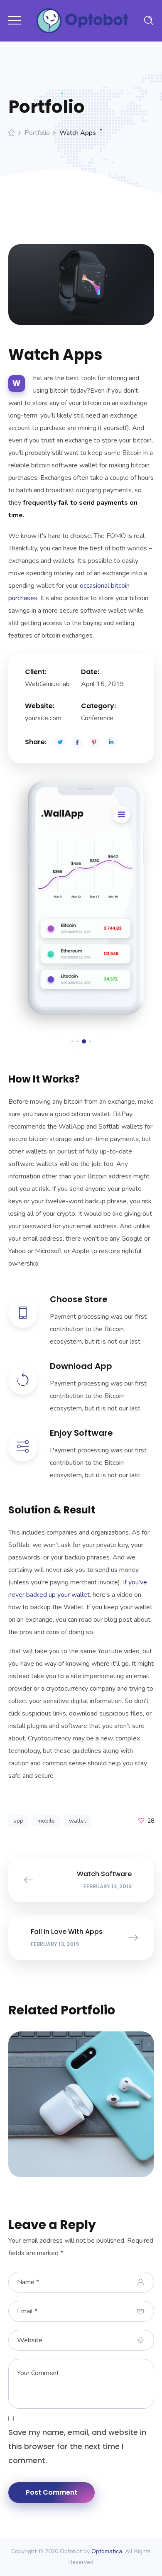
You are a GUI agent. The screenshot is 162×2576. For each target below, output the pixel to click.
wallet (77, 1821)
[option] (81, 902)
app (18, 1821)
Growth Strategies (81, 2100)
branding (92, 2110)
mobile (46, 1821)
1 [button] (72, 1041)
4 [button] (90, 1041)
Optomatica (107, 2551)
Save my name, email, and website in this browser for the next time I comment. (77, 2446)
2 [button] (78, 1041)
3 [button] (84, 1041)
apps (62, 2110)
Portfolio (37, 133)
